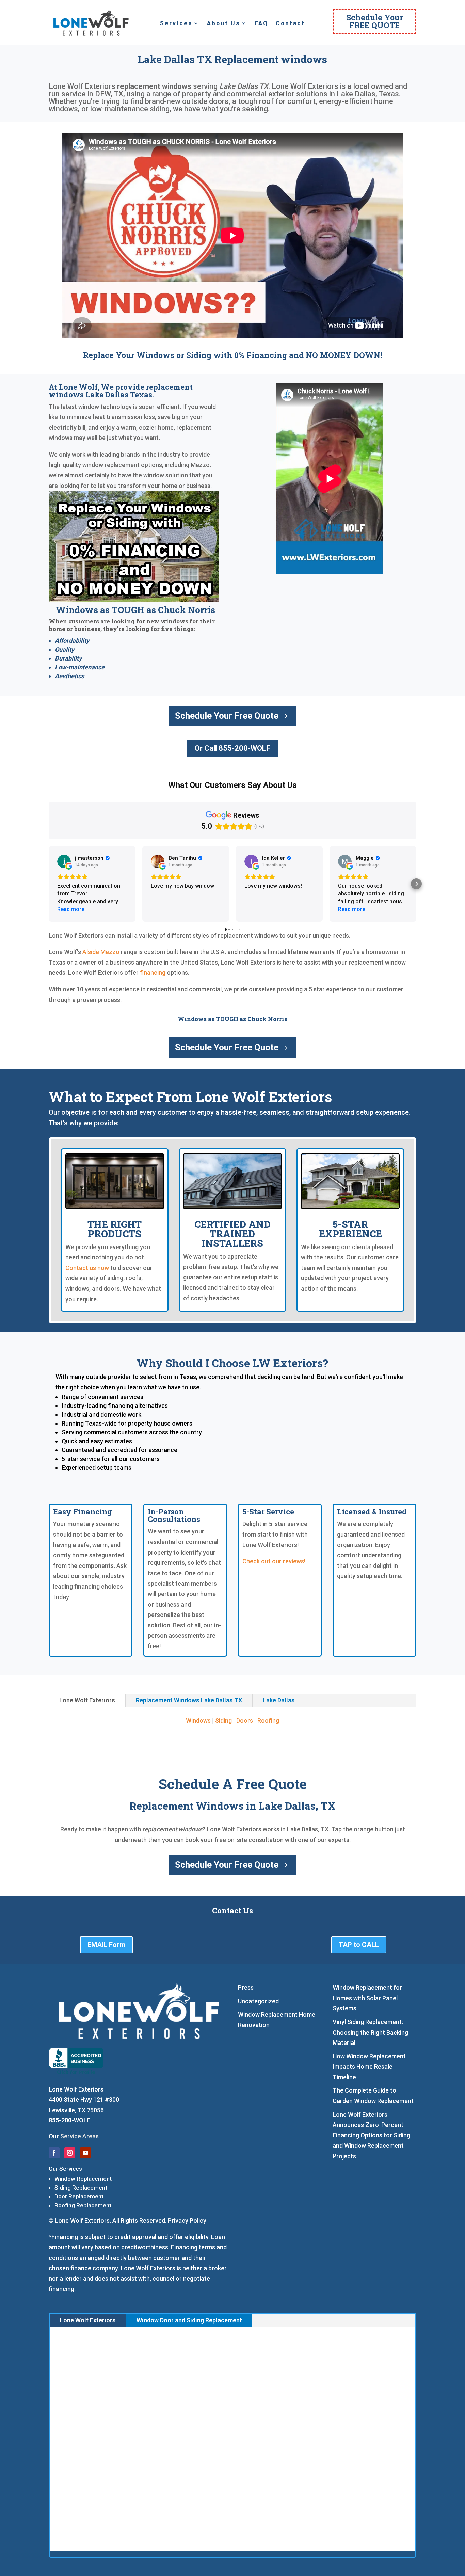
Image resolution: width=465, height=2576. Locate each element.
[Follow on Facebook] (54, 2153)
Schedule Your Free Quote (227, 716)
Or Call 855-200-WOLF (233, 748)
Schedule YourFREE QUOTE (375, 21)
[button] (49, 884)
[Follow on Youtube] (85, 2153)
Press (246, 1987)
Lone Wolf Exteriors (87, 1700)
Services (176, 24)
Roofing (268, 1721)
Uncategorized (258, 2001)
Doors (245, 1721)
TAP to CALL (359, 1945)
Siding (223, 1721)
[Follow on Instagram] (70, 2153)
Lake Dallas (279, 1700)
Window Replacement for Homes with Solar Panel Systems (367, 1998)
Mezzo (110, 952)
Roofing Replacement (83, 2205)
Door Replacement (79, 2196)
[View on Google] (64, 861)
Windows (198, 1721)
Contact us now (87, 1268)
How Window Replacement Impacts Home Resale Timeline (369, 2067)
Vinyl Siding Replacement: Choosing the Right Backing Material (370, 2032)
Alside (91, 952)
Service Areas (79, 2136)
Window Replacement (83, 2179)
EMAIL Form (106, 1945)
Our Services (65, 2169)
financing (153, 973)
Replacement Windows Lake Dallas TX (189, 1700)
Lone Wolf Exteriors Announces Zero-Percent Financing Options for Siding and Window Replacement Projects (371, 2135)
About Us (224, 24)
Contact (290, 24)
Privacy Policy (187, 2220)
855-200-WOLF (69, 2120)
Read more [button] (71, 909)
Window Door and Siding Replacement (189, 2320)
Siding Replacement (81, 2188)
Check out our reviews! (274, 1561)
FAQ (261, 24)
